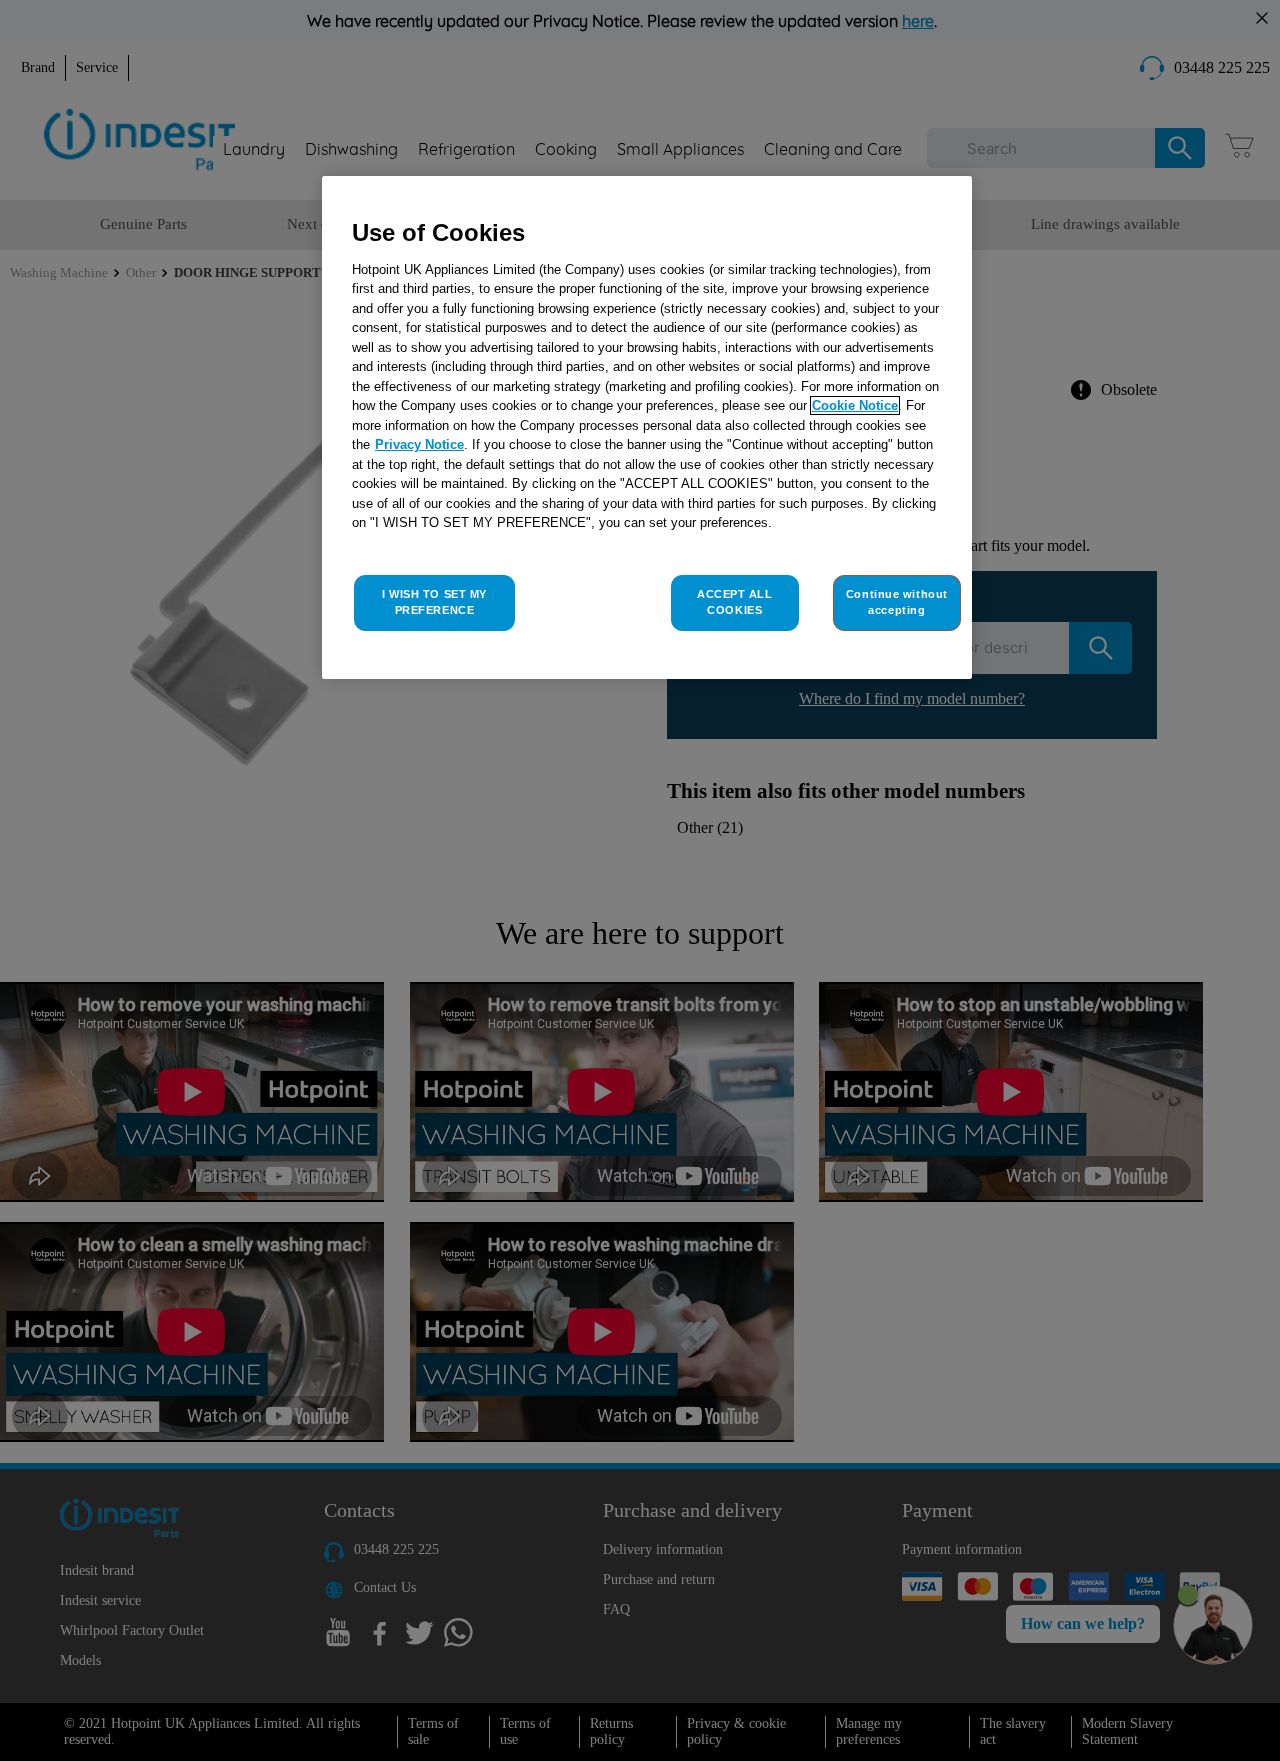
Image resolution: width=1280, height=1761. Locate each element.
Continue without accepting (897, 602)
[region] (647, 427)
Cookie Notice (855, 405)
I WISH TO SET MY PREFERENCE (434, 602)
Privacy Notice (419, 444)
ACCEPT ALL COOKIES (735, 602)
